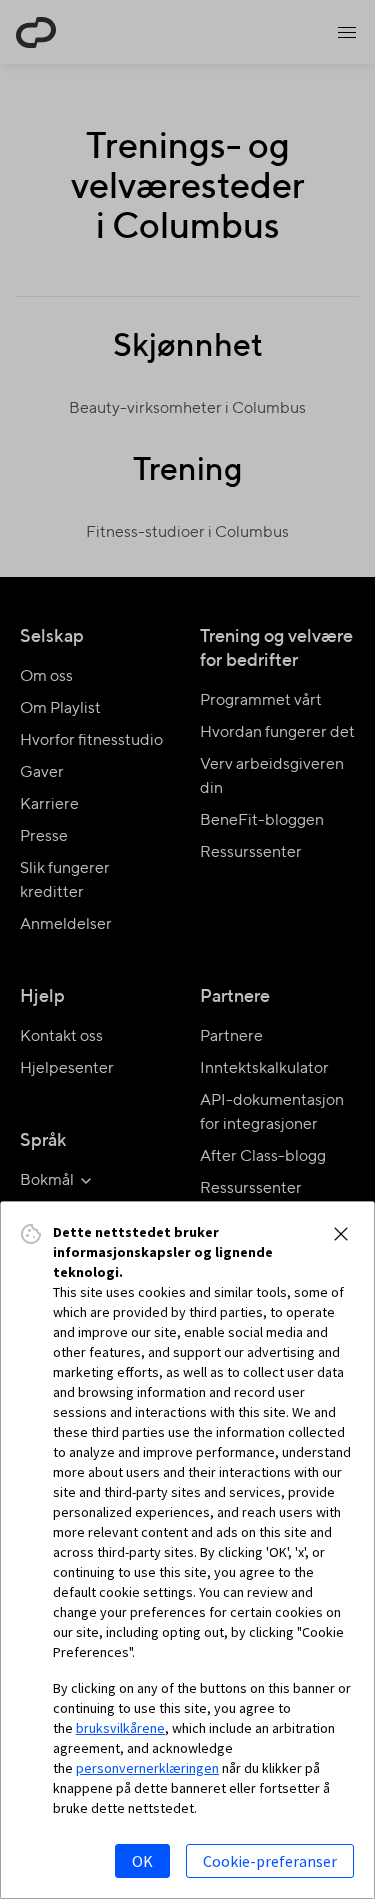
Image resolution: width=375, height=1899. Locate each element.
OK (142, 1861)
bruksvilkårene (120, 1728)
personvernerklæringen (147, 1768)
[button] (341, 1234)
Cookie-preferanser (270, 1861)
